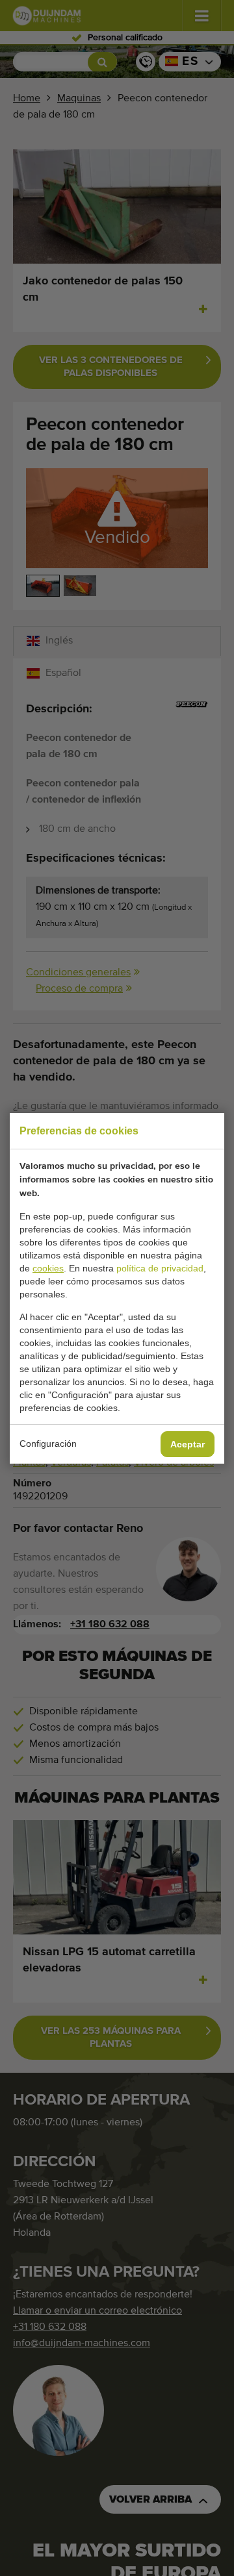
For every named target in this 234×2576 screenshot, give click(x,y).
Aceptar (188, 1444)
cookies (48, 1268)
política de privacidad (160, 1268)
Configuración (48, 1444)
